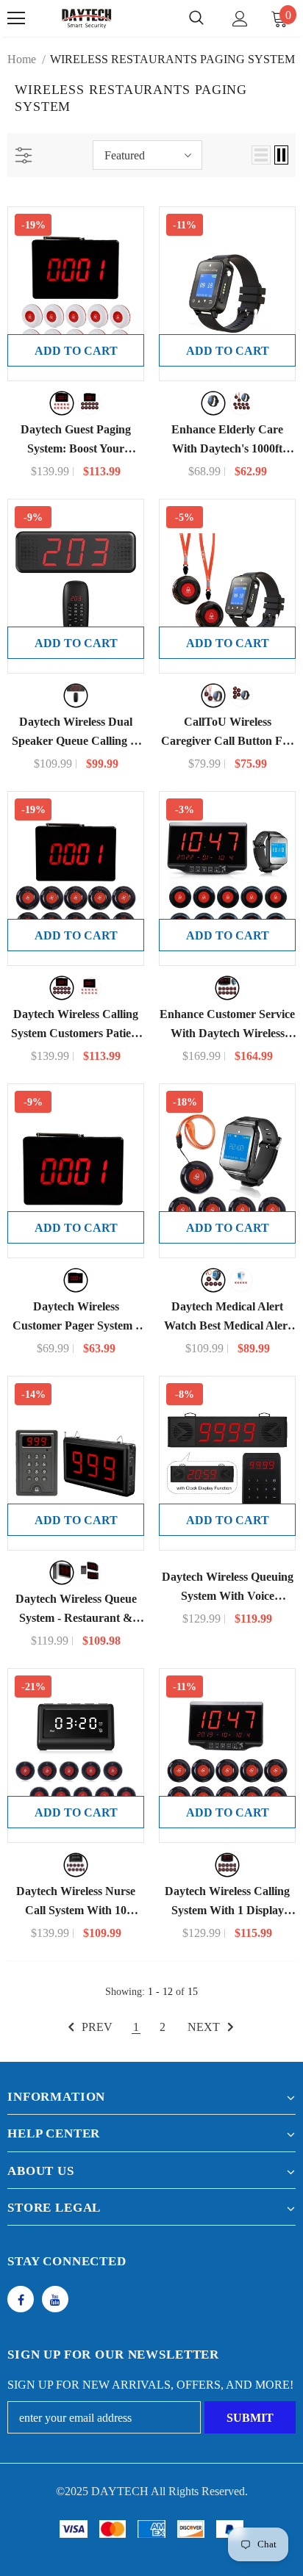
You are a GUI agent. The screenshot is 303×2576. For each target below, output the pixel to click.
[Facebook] (21, 2299)
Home (22, 59)
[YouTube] (55, 2299)
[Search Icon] (196, 18)
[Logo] (86, 18)
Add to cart (76, 351)
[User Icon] (240, 19)
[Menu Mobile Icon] (16, 18)
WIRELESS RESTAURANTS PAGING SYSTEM (172, 59)
